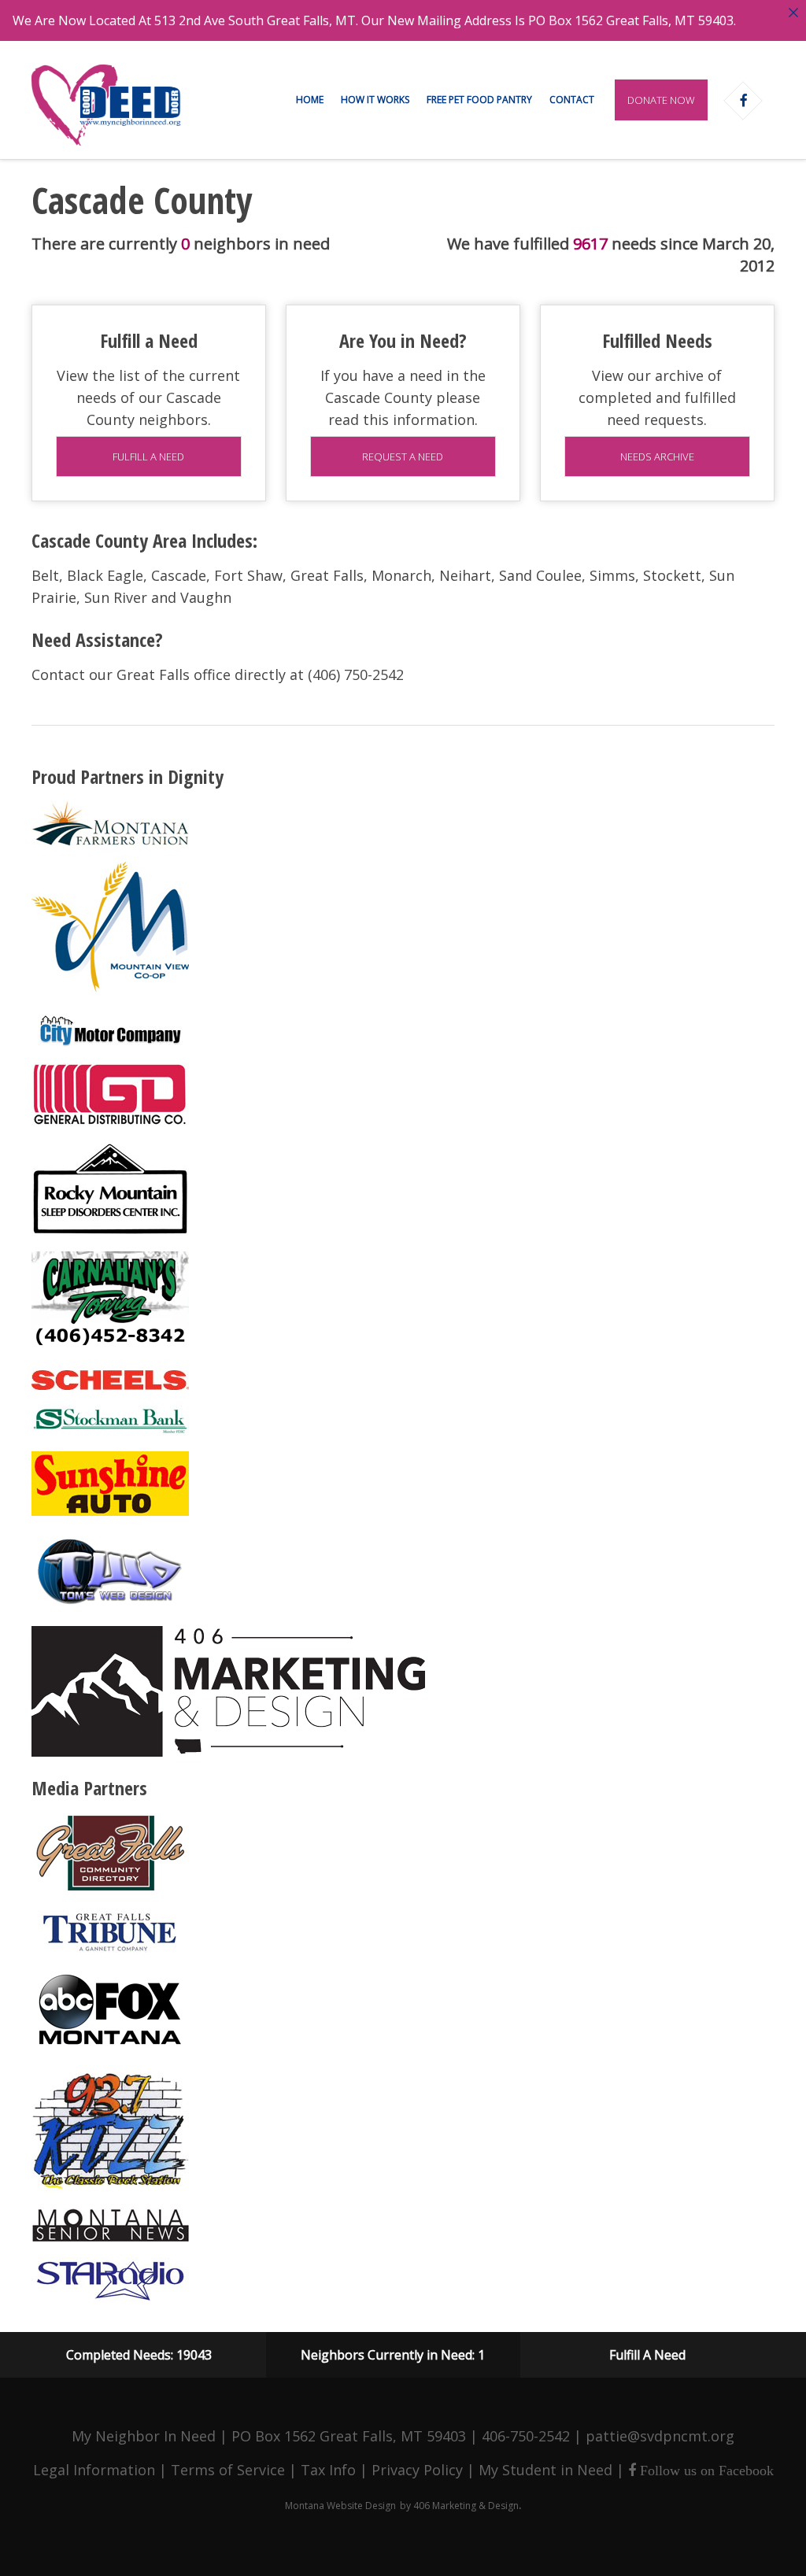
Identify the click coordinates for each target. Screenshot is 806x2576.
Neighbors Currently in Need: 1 (393, 2355)
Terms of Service (228, 2470)
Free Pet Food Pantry (479, 100)
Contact (572, 100)
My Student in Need (545, 2470)
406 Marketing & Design (466, 2506)
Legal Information (94, 2470)
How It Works (375, 100)
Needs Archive (657, 456)
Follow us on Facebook (705, 2471)
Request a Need (403, 456)
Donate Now (661, 100)
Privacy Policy (417, 2470)
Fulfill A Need (647, 2355)
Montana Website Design (340, 2506)
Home (310, 100)
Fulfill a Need (148, 456)
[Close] (793, 13)
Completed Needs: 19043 (139, 2355)
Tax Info (328, 2470)
